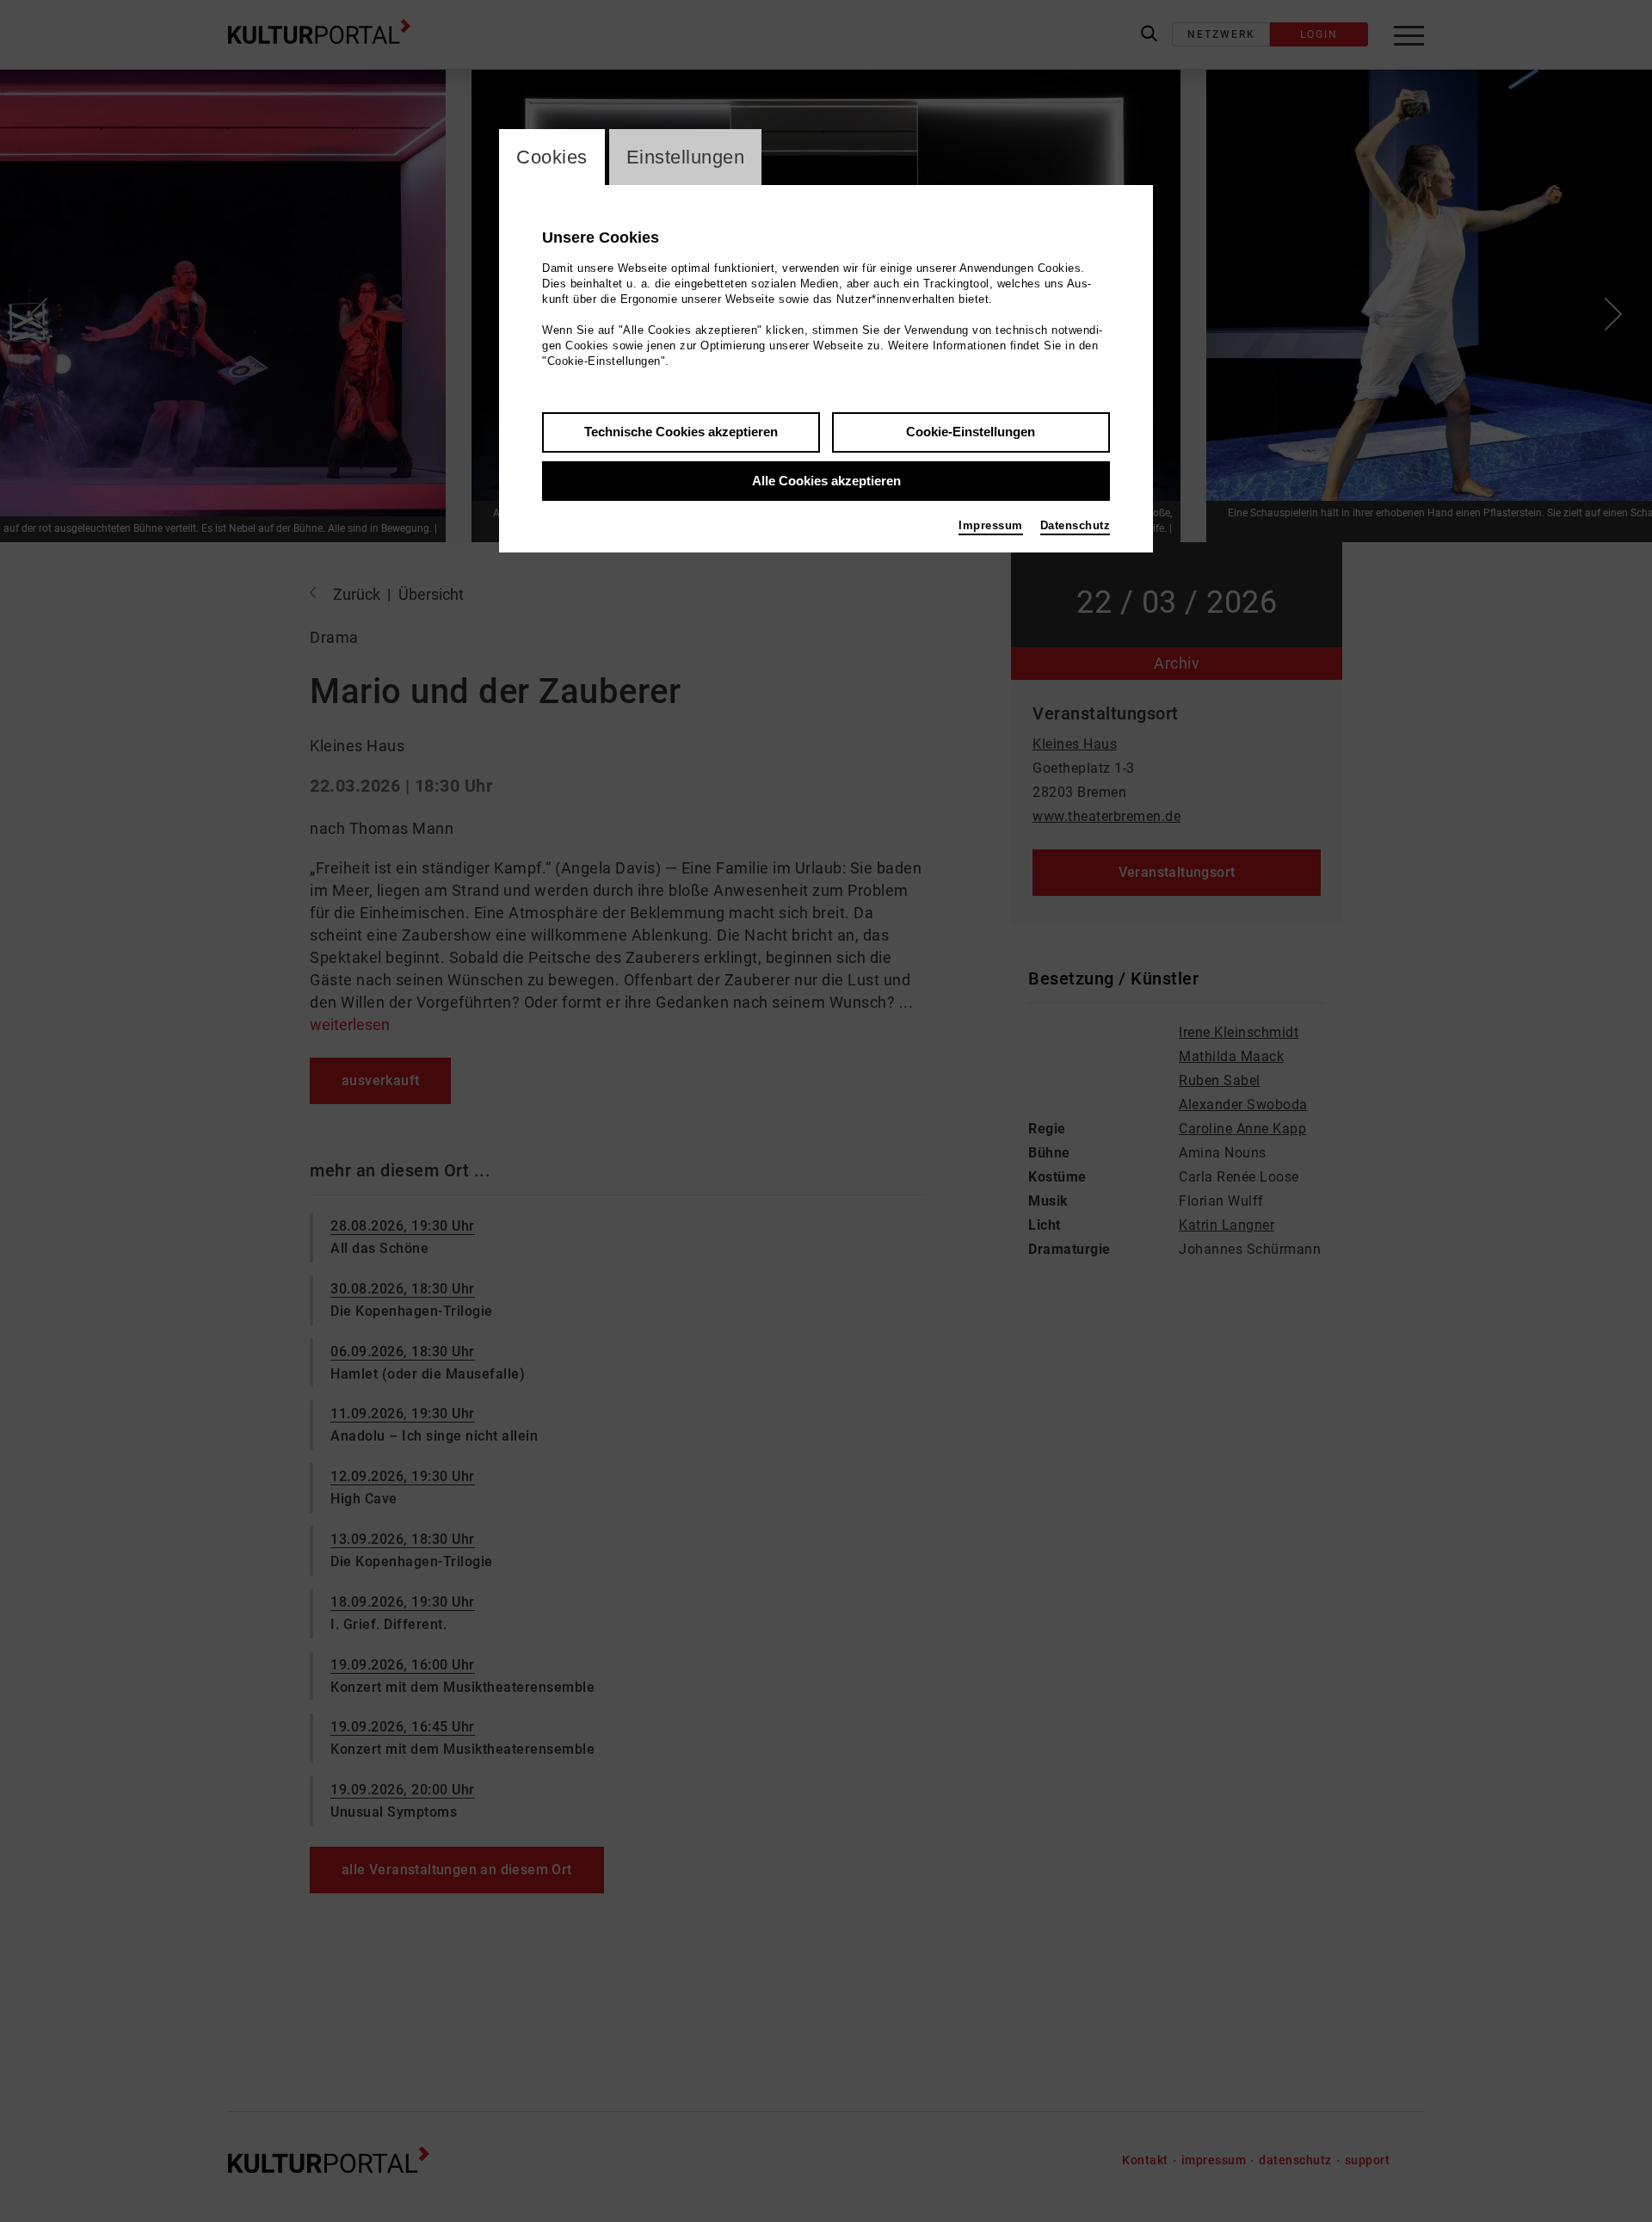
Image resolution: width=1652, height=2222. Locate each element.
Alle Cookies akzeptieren (826, 481)
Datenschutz (1076, 525)
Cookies (552, 157)
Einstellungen (686, 157)
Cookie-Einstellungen (971, 432)
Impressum (991, 525)
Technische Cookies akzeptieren (681, 432)
